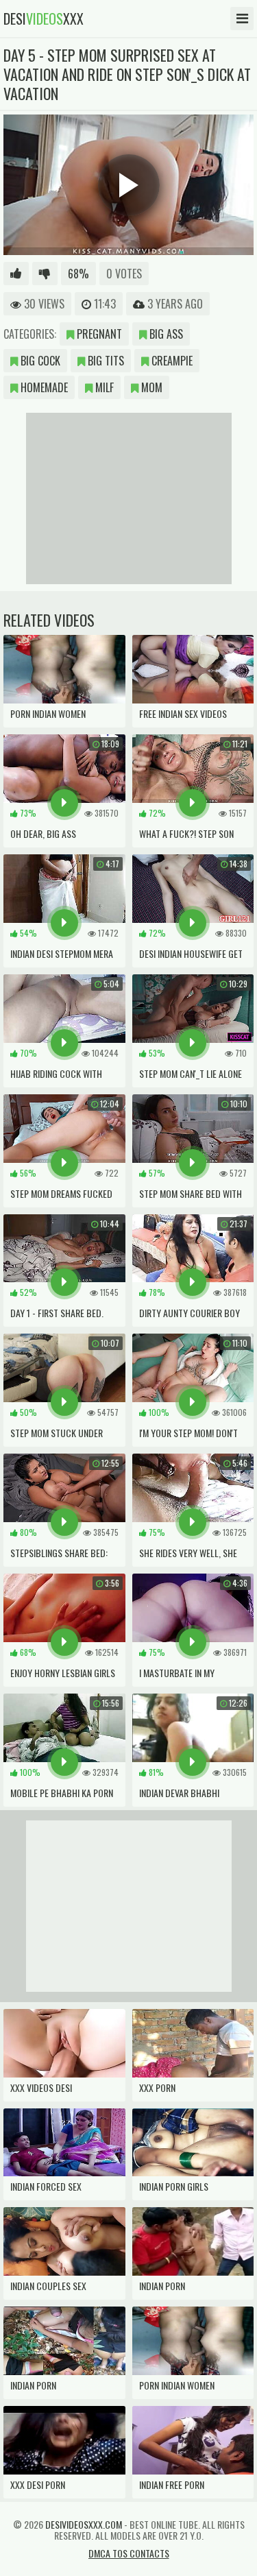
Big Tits (105, 361)
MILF (103, 387)
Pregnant (98, 334)
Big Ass (165, 334)
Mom (150, 387)
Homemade (43, 387)
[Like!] (16, 274)
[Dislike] (45, 274)
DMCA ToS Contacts (129, 2553)
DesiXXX (44, 19)
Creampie (171, 361)
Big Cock (39, 361)
